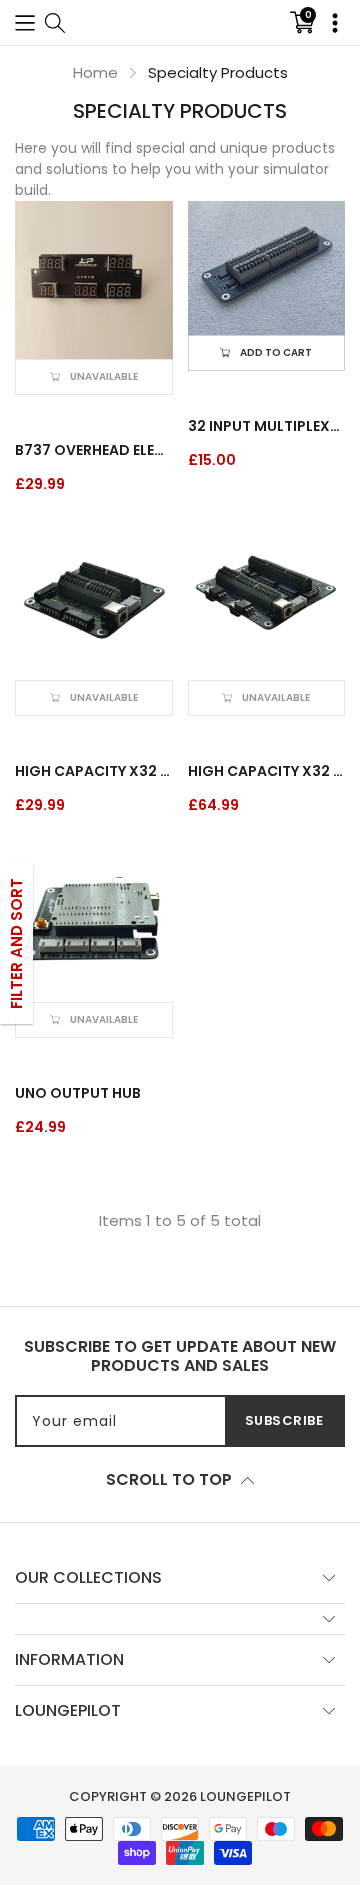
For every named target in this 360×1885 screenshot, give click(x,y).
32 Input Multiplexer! (267, 426)
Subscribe (284, 1420)
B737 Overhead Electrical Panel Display (94, 450)
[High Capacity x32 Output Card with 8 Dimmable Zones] (267, 602)
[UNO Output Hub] (94, 923)
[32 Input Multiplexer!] (267, 268)
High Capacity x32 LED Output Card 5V (94, 771)
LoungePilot (245, 1796)
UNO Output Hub (78, 1093)
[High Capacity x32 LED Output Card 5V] (94, 602)
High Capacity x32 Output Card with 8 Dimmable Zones (267, 771)
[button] (25, 22)
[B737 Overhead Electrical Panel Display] (94, 280)
